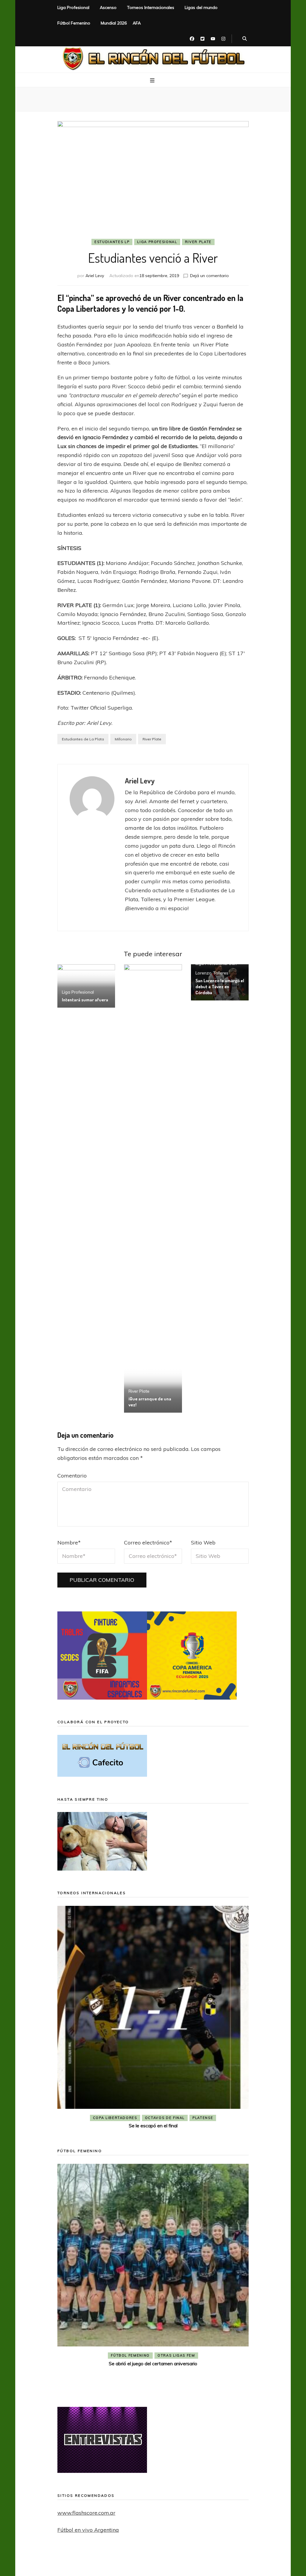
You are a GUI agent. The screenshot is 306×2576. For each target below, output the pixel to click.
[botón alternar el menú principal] (153, 80)
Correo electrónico (148, 1543)
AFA (137, 23)
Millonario (123, 739)
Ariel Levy (95, 276)
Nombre (69, 1543)
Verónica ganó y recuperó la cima (153, 2384)
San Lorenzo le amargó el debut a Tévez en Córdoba (220, 987)
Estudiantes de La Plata (83, 739)
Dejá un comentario (209, 276)
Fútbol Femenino (74, 23)
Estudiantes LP (112, 242)
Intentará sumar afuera (85, 1000)
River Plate (198, 242)
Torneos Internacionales (151, 7)
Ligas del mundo (201, 7)
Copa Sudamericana (119, 2118)
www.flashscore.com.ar (86, 2513)
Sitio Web (203, 1543)
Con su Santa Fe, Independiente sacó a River (153, 2126)
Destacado (163, 2118)
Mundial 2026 (114, 23)
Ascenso (108, 7)
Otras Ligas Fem (176, 2376)
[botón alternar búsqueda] (245, 39)
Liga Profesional (73, 7)
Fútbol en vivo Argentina (88, 2530)
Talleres (221, 973)
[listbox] (153, 2019)
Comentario (72, 1476)
